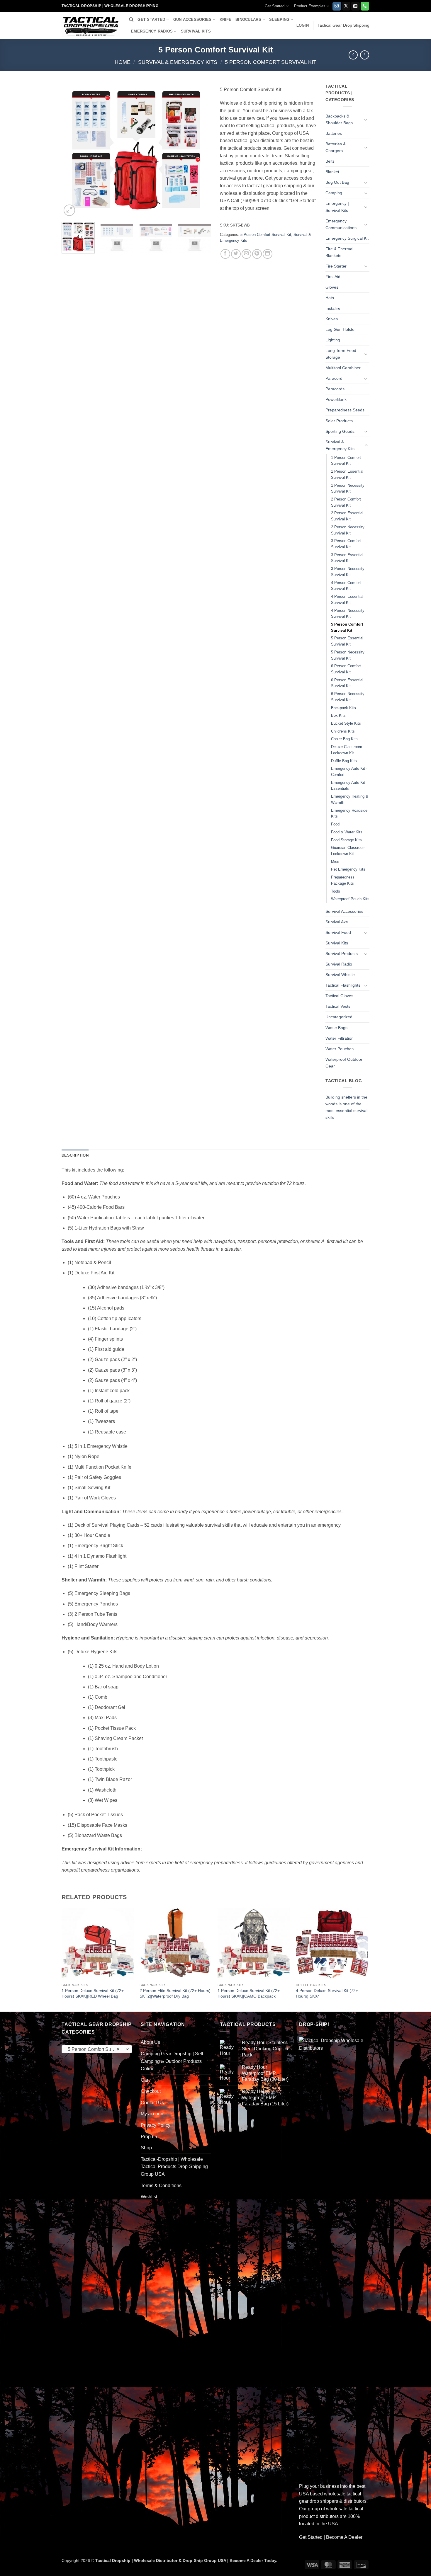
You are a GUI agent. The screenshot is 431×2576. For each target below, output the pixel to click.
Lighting (333, 340)
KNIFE (225, 19)
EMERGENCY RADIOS (152, 31)
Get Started (275, 6)
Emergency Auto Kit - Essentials (349, 786)
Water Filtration (340, 1038)
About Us (150, 2042)
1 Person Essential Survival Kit (347, 474)
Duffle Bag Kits (344, 761)
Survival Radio (339, 964)
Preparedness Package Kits (343, 880)
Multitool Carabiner (343, 368)
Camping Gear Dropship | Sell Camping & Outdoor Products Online (172, 2061)
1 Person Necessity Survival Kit (348, 488)
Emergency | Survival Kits (337, 207)
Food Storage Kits (346, 840)
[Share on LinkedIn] (268, 254)
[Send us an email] (356, 6)
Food (335, 824)
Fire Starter (336, 266)
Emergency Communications (341, 224)
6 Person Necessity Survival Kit (348, 697)
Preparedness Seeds (345, 410)
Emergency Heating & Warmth (350, 799)
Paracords (335, 389)
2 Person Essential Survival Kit (347, 516)
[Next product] (353, 55)
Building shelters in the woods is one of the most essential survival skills (346, 1107)
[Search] (131, 20)
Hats (330, 298)
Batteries (334, 133)
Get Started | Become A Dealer (331, 2537)
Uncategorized (339, 1017)
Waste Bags (336, 1028)
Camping (334, 193)
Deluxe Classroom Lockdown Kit (347, 750)
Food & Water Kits (347, 832)
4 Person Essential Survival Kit (347, 600)
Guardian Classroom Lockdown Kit (348, 851)
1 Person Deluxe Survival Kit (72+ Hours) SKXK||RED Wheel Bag (93, 1993)
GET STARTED (151, 19)
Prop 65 (149, 2137)
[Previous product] (365, 55)
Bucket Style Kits (346, 723)
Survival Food (338, 932)
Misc (335, 862)
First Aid (333, 277)
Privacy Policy (156, 2125)
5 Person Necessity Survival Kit (348, 655)
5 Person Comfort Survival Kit (271, 62)
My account (153, 2114)
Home (123, 62)
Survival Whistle (340, 975)
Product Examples (310, 6)
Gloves (332, 287)
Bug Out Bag (337, 182)
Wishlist (149, 2197)
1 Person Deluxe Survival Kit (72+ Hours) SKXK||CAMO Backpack (249, 1993)
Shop (146, 2148)
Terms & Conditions (161, 2186)
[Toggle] (366, 120)
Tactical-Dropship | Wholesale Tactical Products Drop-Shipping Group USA (174, 2167)
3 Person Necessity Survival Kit (348, 572)
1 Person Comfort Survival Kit (346, 461)
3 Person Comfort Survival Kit (346, 544)
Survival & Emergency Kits (178, 62)
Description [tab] (75, 1155)
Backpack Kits (343, 708)
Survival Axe (337, 922)
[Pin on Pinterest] (257, 254)
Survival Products (342, 954)
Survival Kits (337, 943)
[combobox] (97, 2049)
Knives (332, 319)
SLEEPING (279, 19)
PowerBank (336, 399)
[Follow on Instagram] (337, 6)
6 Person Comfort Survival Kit (346, 669)
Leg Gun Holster (341, 329)
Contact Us (152, 2103)
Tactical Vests (338, 1006)
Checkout (151, 2091)
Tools (336, 891)
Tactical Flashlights (343, 985)
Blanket (332, 172)
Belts (330, 161)
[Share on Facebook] (225, 254)
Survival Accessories (344, 911)
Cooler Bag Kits (344, 739)
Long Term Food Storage (341, 354)
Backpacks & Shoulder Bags (339, 119)
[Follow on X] (346, 6)
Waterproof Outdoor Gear (344, 1063)
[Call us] (365, 6)
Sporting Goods (340, 431)
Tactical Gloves (339, 996)
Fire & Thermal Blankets (339, 252)
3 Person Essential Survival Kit (347, 558)
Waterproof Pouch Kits (350, 899)
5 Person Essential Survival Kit (347, 641)
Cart (145, 2080)
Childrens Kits (343, 731)
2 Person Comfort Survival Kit (346, 502)
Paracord (334, 378)
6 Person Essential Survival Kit (347, 683)
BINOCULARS (248, 19)
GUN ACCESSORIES (192, 19)
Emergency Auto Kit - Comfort (349, 772)
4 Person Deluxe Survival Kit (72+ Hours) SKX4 (327, 1993)
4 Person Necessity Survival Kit (348, 614)
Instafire (333, 308)
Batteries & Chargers (336, 147)
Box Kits (338, 715)
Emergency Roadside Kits (349, 813)
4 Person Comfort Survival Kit (346, 586)
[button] (303, 25)
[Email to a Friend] (246, 254)
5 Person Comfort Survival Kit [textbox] (97, 2049)
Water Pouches (340, 1049)
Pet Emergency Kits (348, 869)
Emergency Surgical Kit (347, 238)
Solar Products (339, 421)
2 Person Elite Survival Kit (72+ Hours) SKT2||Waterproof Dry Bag (175, 1993)
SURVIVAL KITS (196, 31)
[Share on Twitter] (236, 254)
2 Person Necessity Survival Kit (348, 530)
